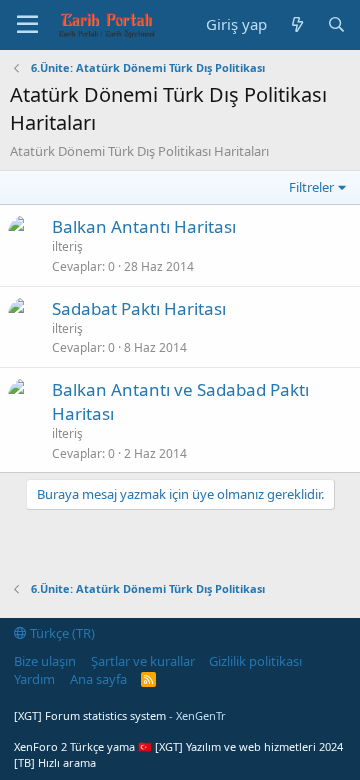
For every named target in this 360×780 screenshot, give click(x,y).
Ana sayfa (98, 679)
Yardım (34, 679)
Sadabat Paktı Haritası (139, 308)
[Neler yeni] (296, 24)
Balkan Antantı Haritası (144, 226)
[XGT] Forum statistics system (120, 715)
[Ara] (336, 24)
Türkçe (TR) (61, 633)
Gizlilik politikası (255, 661)
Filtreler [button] (311, 187)
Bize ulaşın (45, 661)
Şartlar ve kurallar (143, 661)
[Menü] (27, 25)
